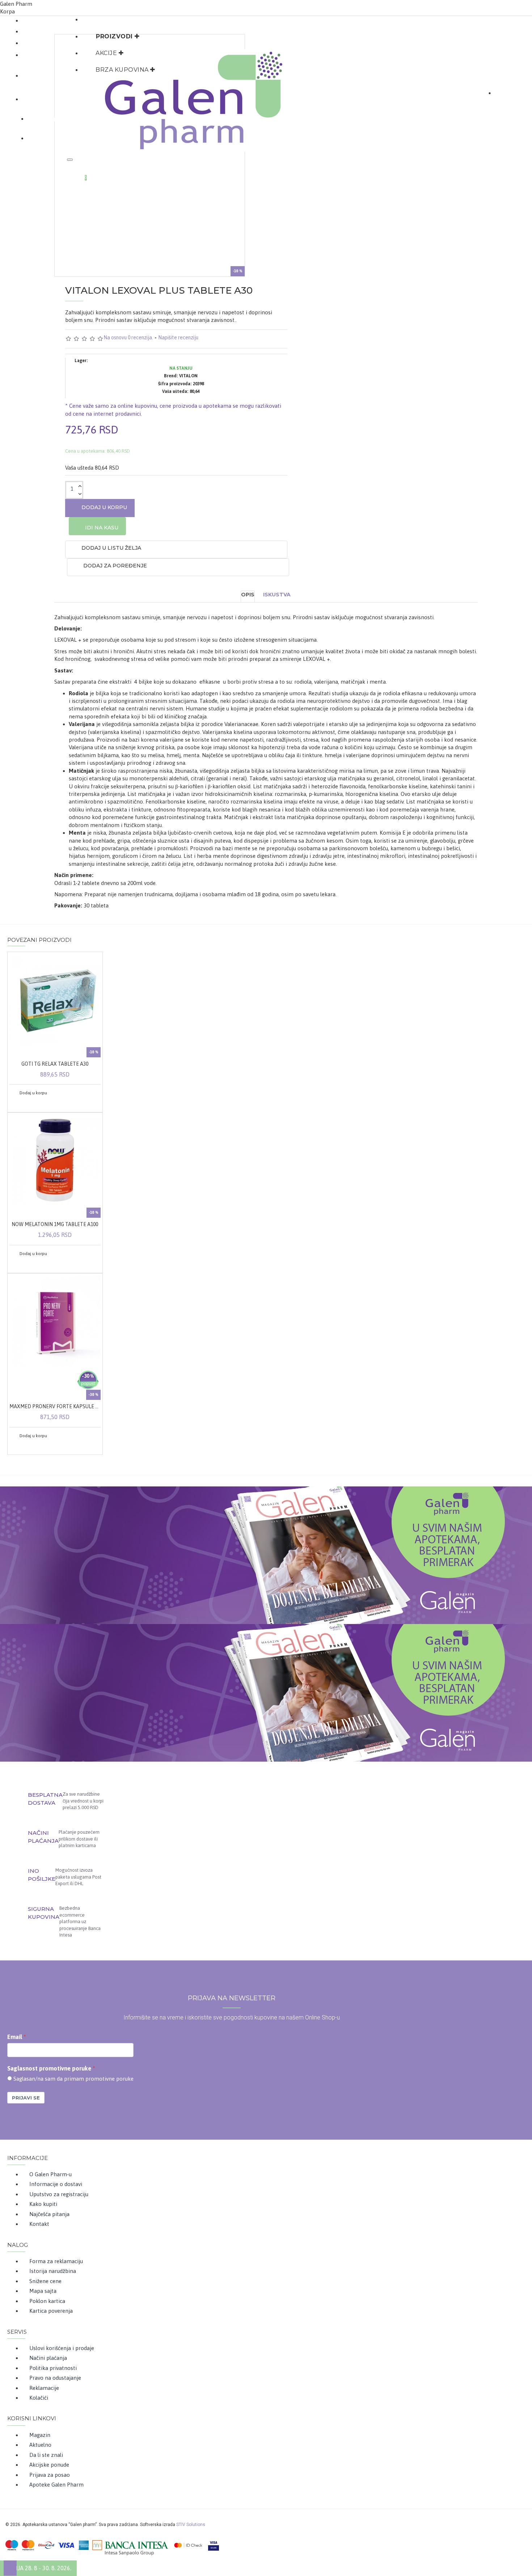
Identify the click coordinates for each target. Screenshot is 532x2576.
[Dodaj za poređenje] (27, 1103)
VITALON (188, 376)
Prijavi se (26, 2098)
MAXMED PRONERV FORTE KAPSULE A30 (55, 1406)
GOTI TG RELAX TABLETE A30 (55, 1064)
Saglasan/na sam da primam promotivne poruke (73, 2079)
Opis (248, 595)
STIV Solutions (191, 2525)
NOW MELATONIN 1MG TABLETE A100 (55, 1224)
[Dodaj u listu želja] (17, 1103)
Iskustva (277, 595)
